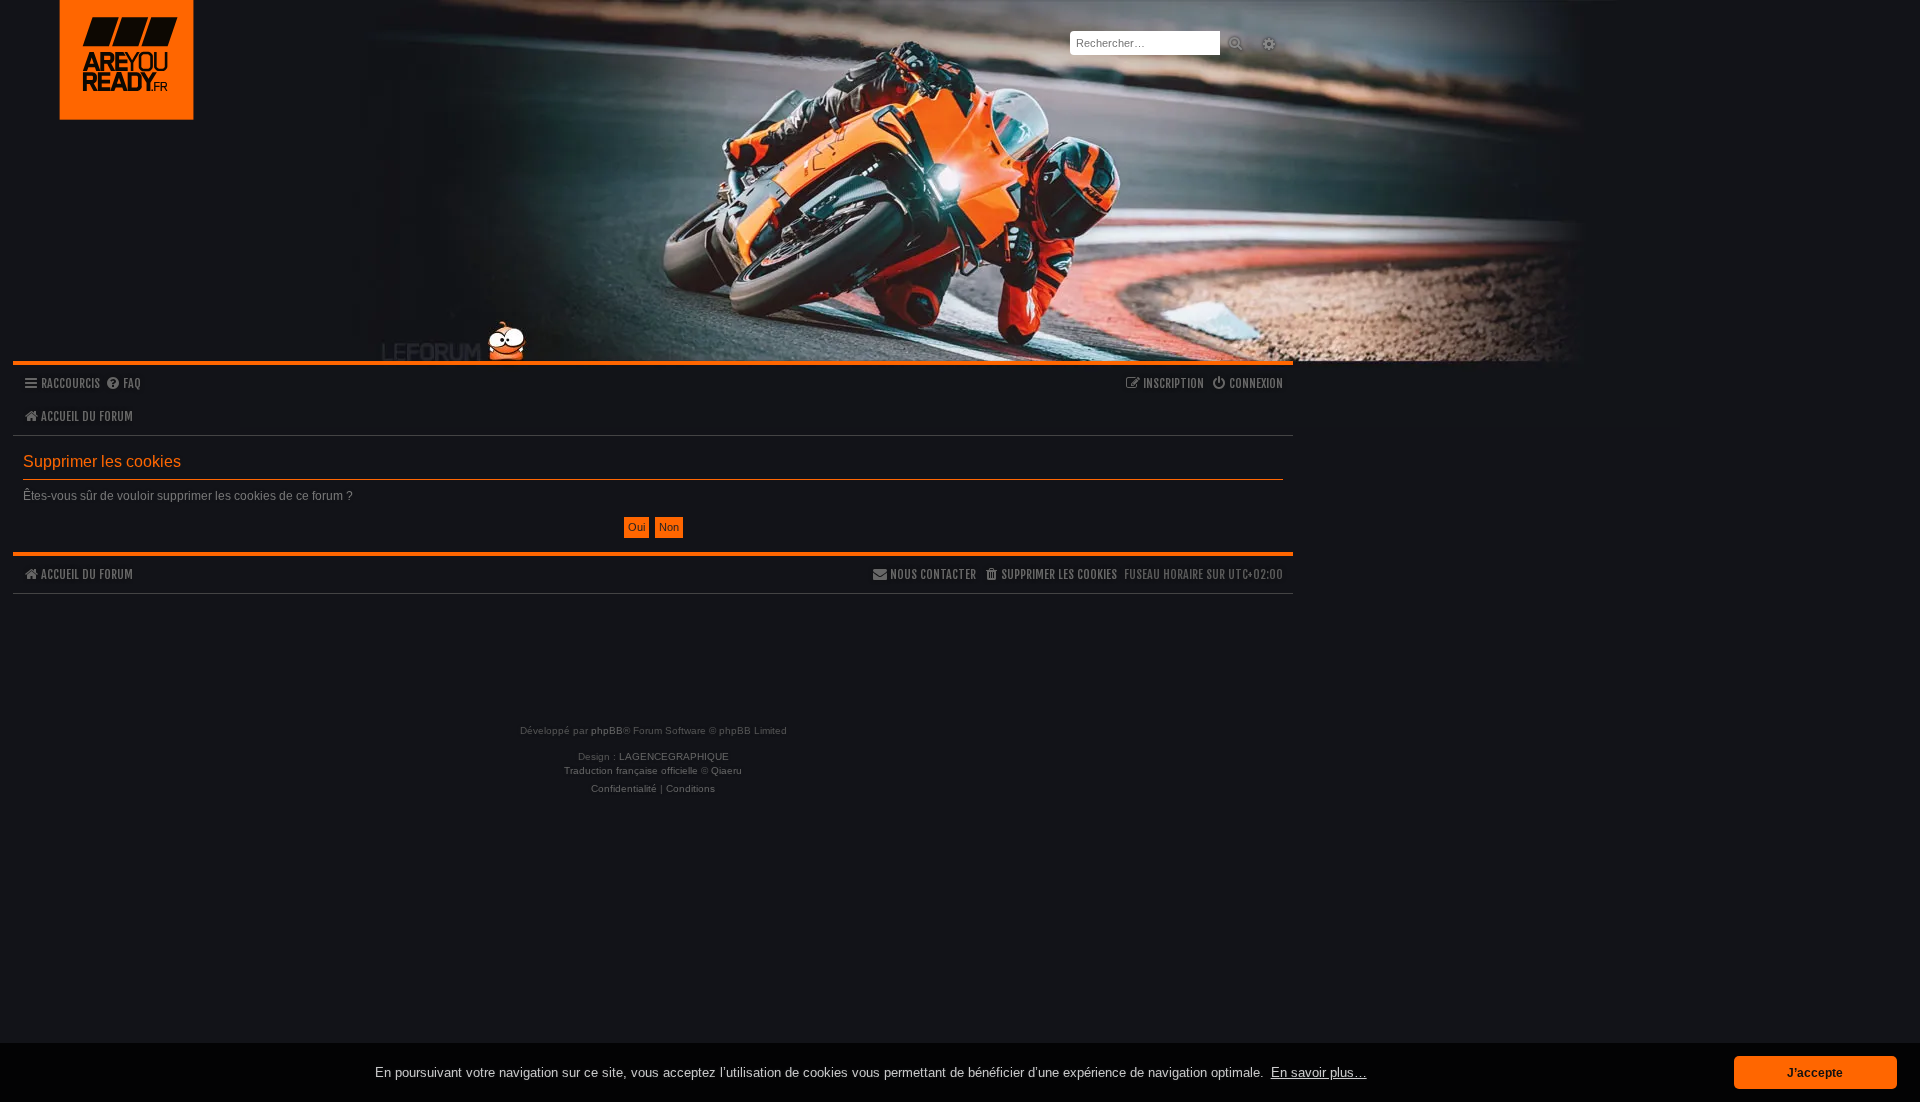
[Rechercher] (1235, 43)
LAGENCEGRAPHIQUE (674, 756)
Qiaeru (726, 770)
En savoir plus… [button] (1319, 1072)
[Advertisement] (653, 650)
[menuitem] (123, 384)
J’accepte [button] (1815, 1072)
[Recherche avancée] (1266, 43)
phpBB (607, 730)
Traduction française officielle (631, 770)
